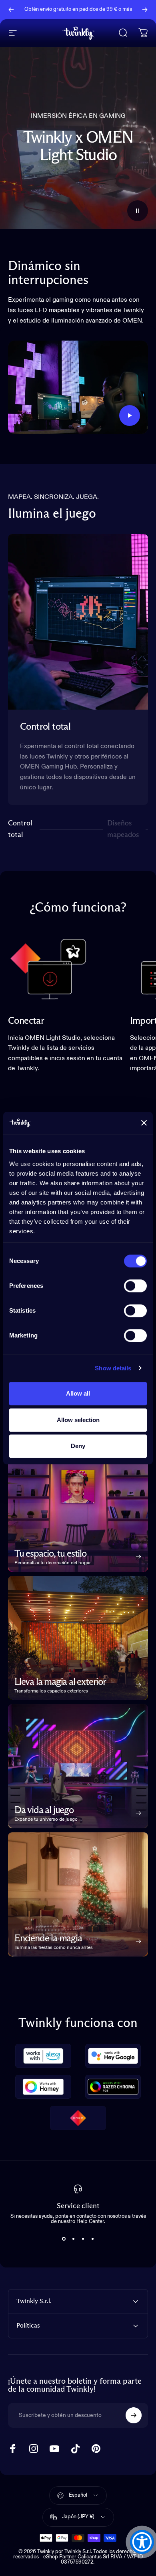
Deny (78, 1446)
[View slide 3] (83, 2239)
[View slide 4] (92, 2239)
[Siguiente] (145, 10)
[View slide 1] (64, 2239)
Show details (113, 1368)
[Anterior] (11, 10)
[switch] (135, 1286)
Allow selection (78, 1420)
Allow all (78, 1393)
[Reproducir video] (78, 387)
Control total (21, 829)
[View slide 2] (73, 2239)
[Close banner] (144, 1123)
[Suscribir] (134, 2415)
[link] (48, 968)
